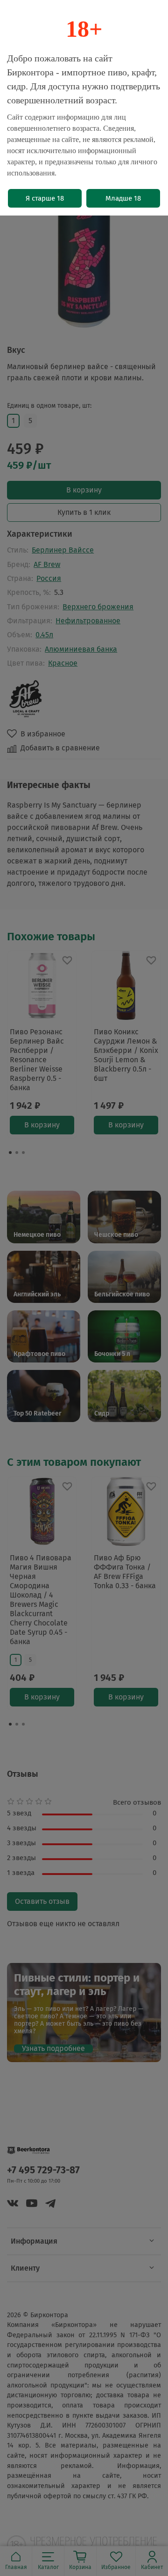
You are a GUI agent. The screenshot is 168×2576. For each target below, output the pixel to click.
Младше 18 (123, 198)
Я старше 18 (45, 198)
